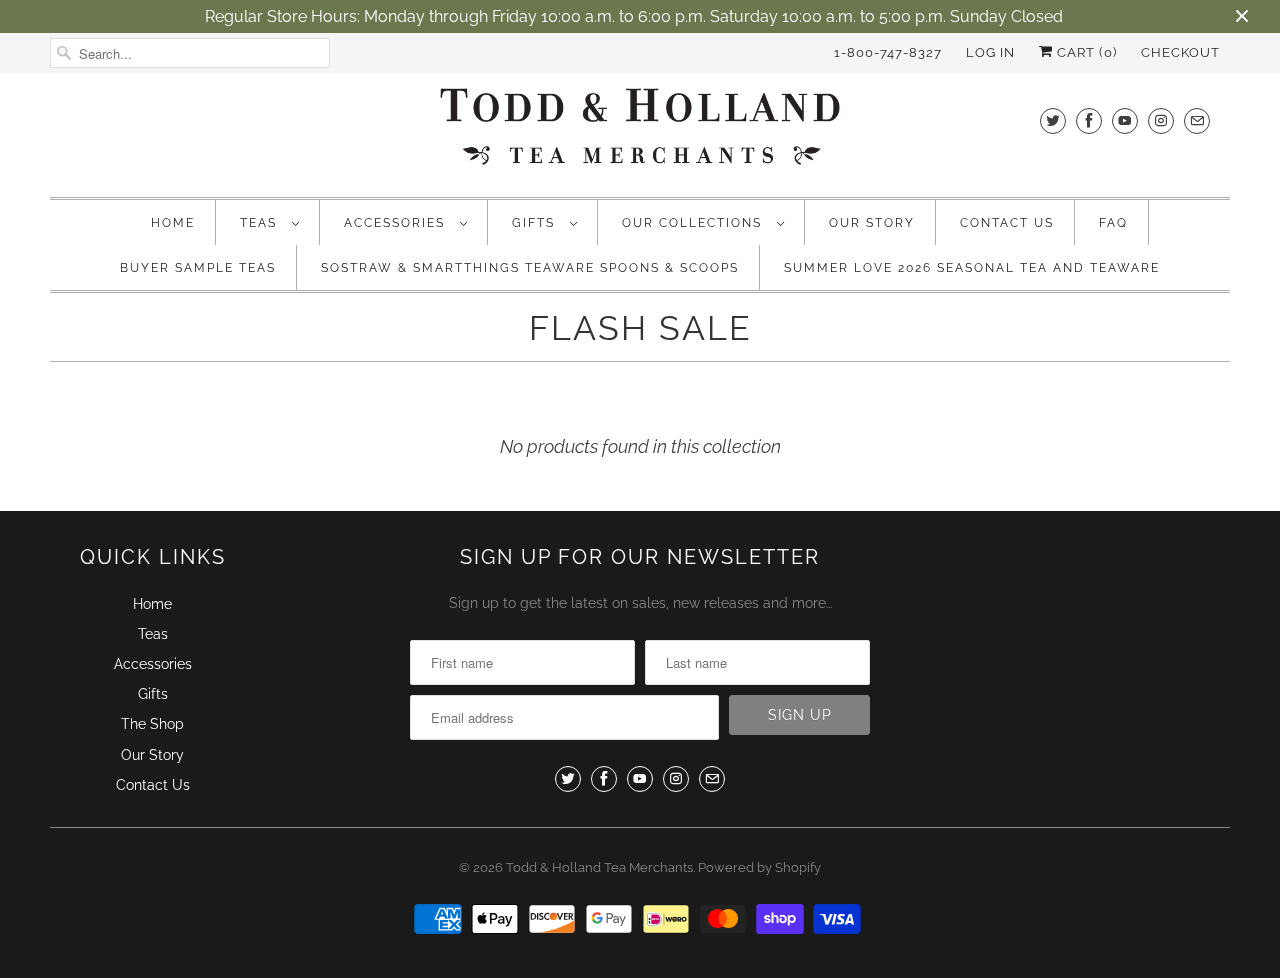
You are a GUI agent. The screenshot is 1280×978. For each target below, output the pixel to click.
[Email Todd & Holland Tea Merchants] (1197, 120)
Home (173, 223)
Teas (261, 223)
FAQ (1113, 223)
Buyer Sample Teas (198, 268)
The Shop (152, 724)
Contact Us (1007, 223)
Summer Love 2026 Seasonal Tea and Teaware (972, 268)
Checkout (1180, 52)
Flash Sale (640, 328)
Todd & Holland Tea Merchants (599, 867)
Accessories (397, 223)
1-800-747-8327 (888, 52)
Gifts (536, 223)
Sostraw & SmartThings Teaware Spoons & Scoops (530, 268)
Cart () (1085, 52)
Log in (990, 52)
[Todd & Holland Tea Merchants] (640, 132)
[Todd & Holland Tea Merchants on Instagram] (1161, 120)
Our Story (872, 223)
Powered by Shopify (759, 867)
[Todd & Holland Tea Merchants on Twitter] (1053, 120)
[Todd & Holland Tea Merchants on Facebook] (1089, 120)
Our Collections (694, 223)
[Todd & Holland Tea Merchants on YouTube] (1125, 120)
